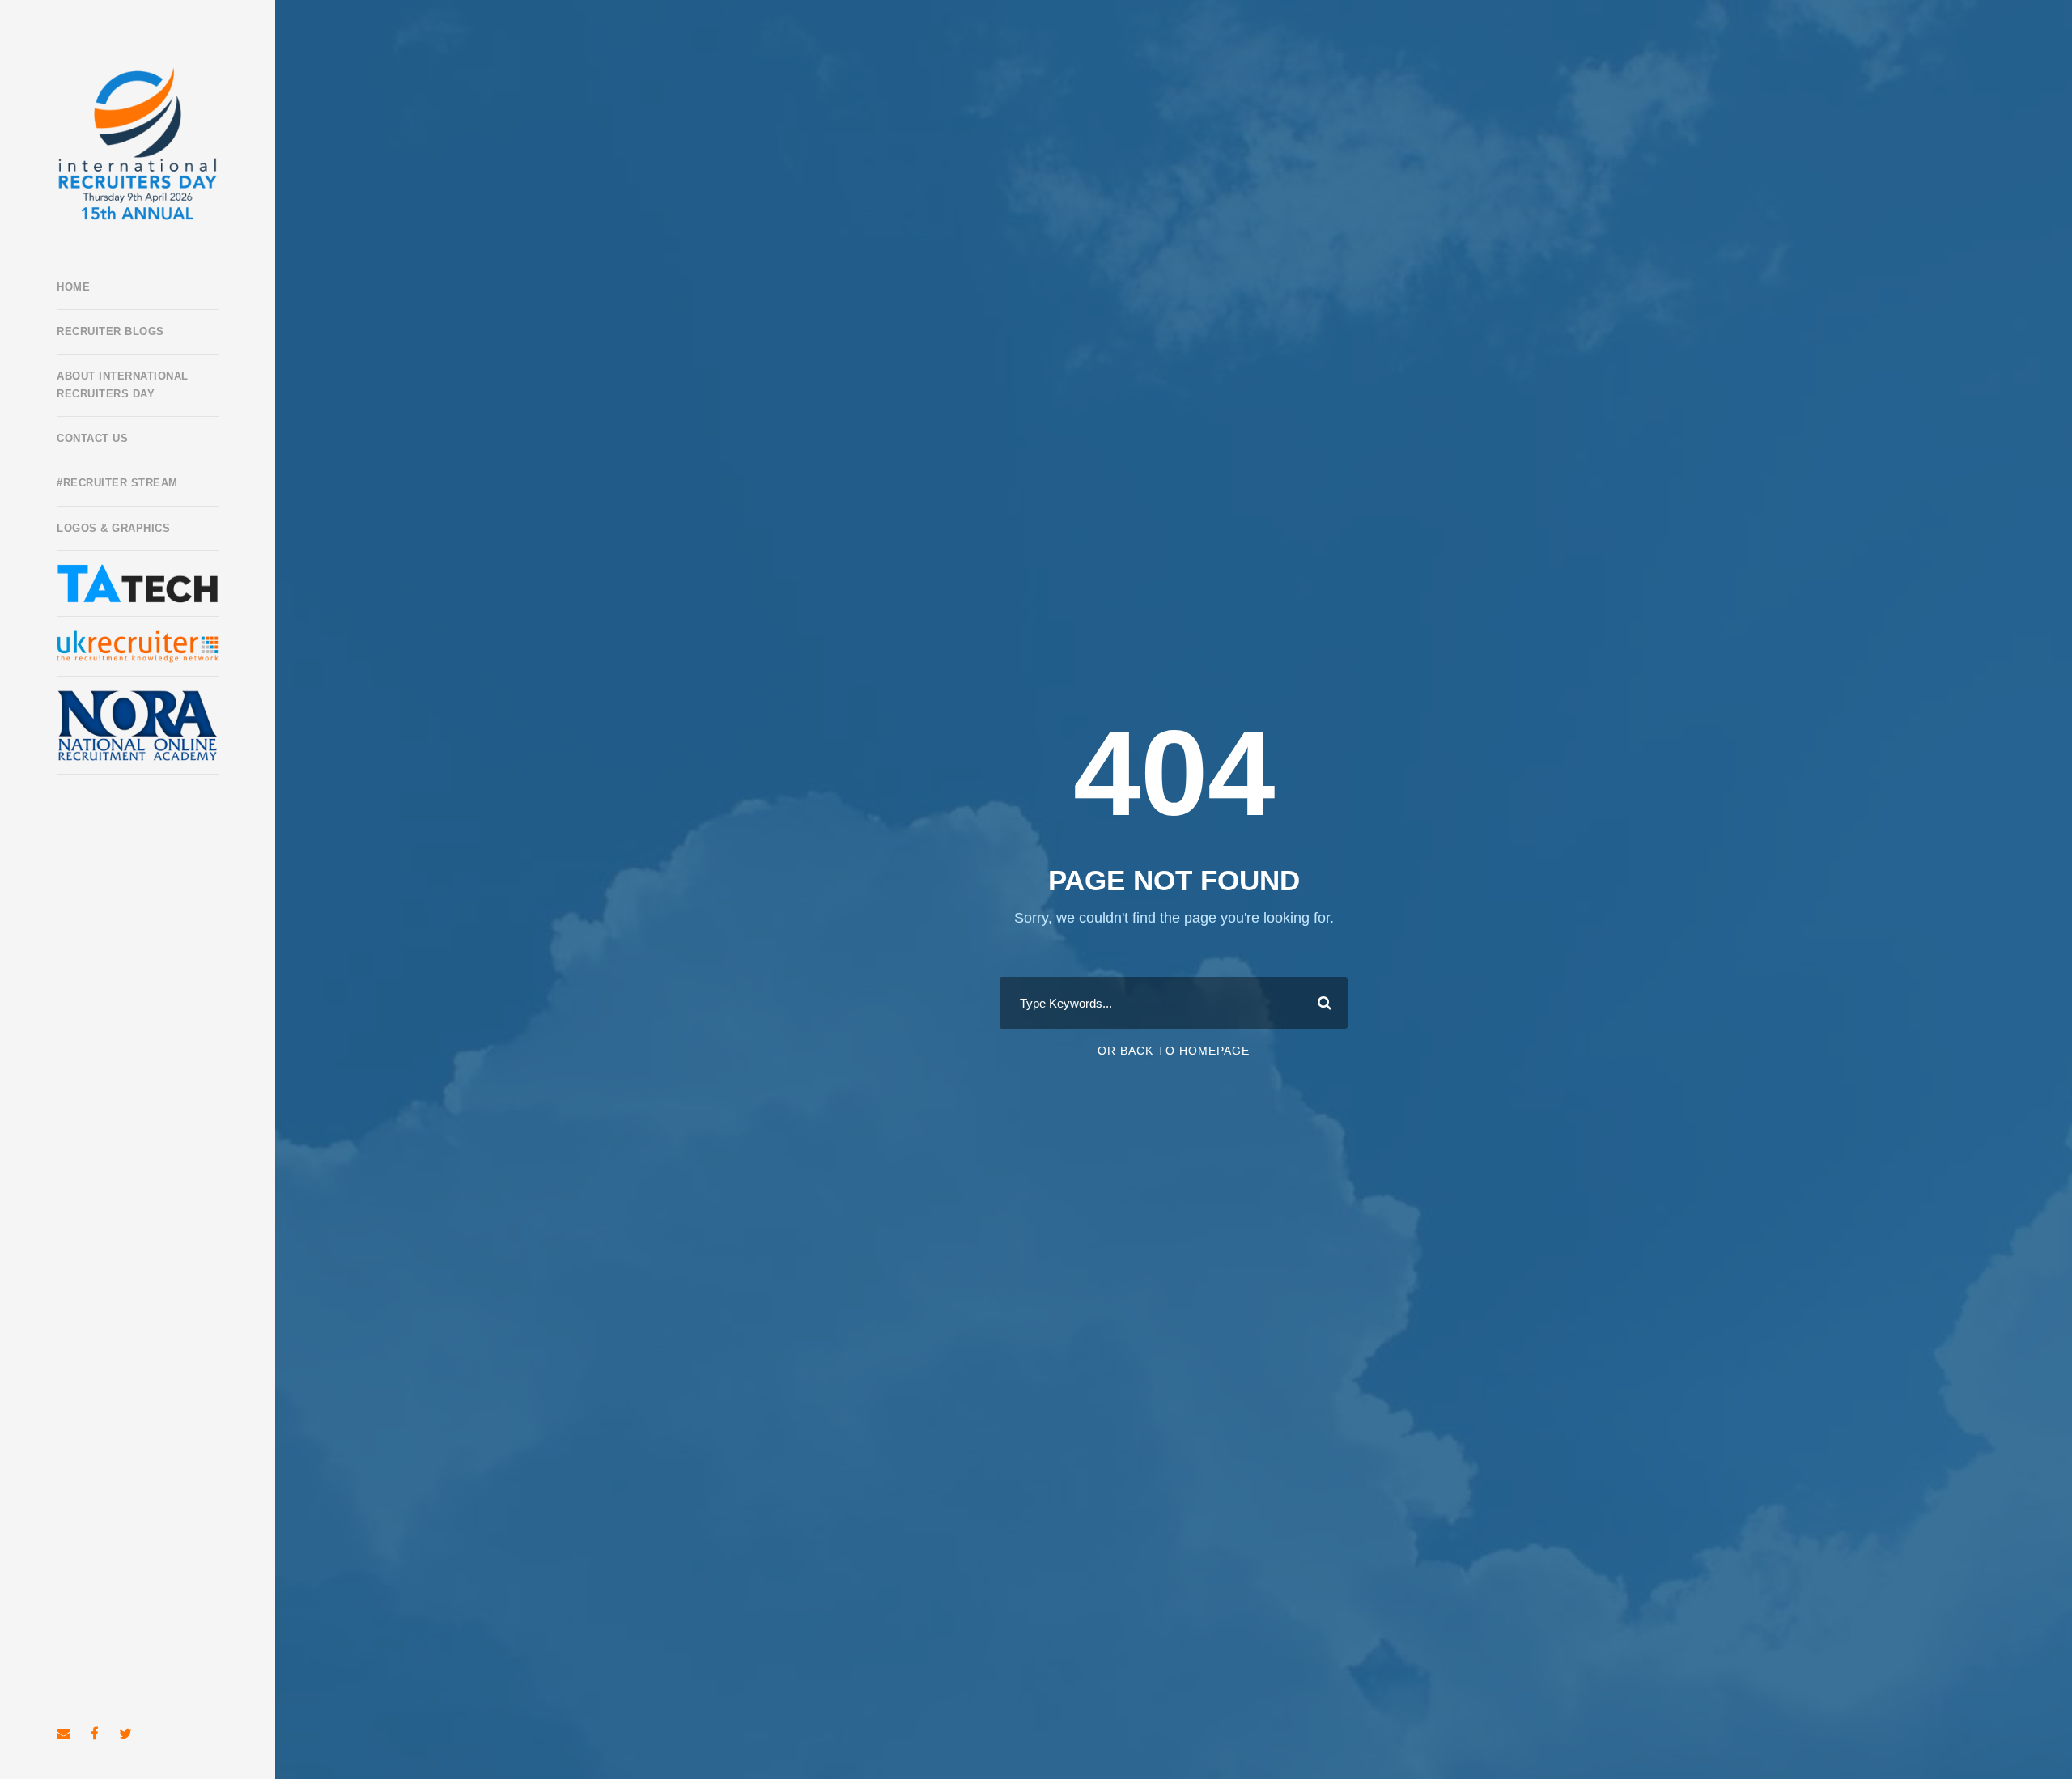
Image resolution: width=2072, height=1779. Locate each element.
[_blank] (138, 646)
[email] (64, 1734)
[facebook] (95, 1734)
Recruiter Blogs (110, 331)
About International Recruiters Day (123, 385)
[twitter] (125, 1734)
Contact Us (92, 438)
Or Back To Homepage (1174, 1051)
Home (73, 287)
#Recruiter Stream (117, 483)
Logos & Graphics (113, 528)
